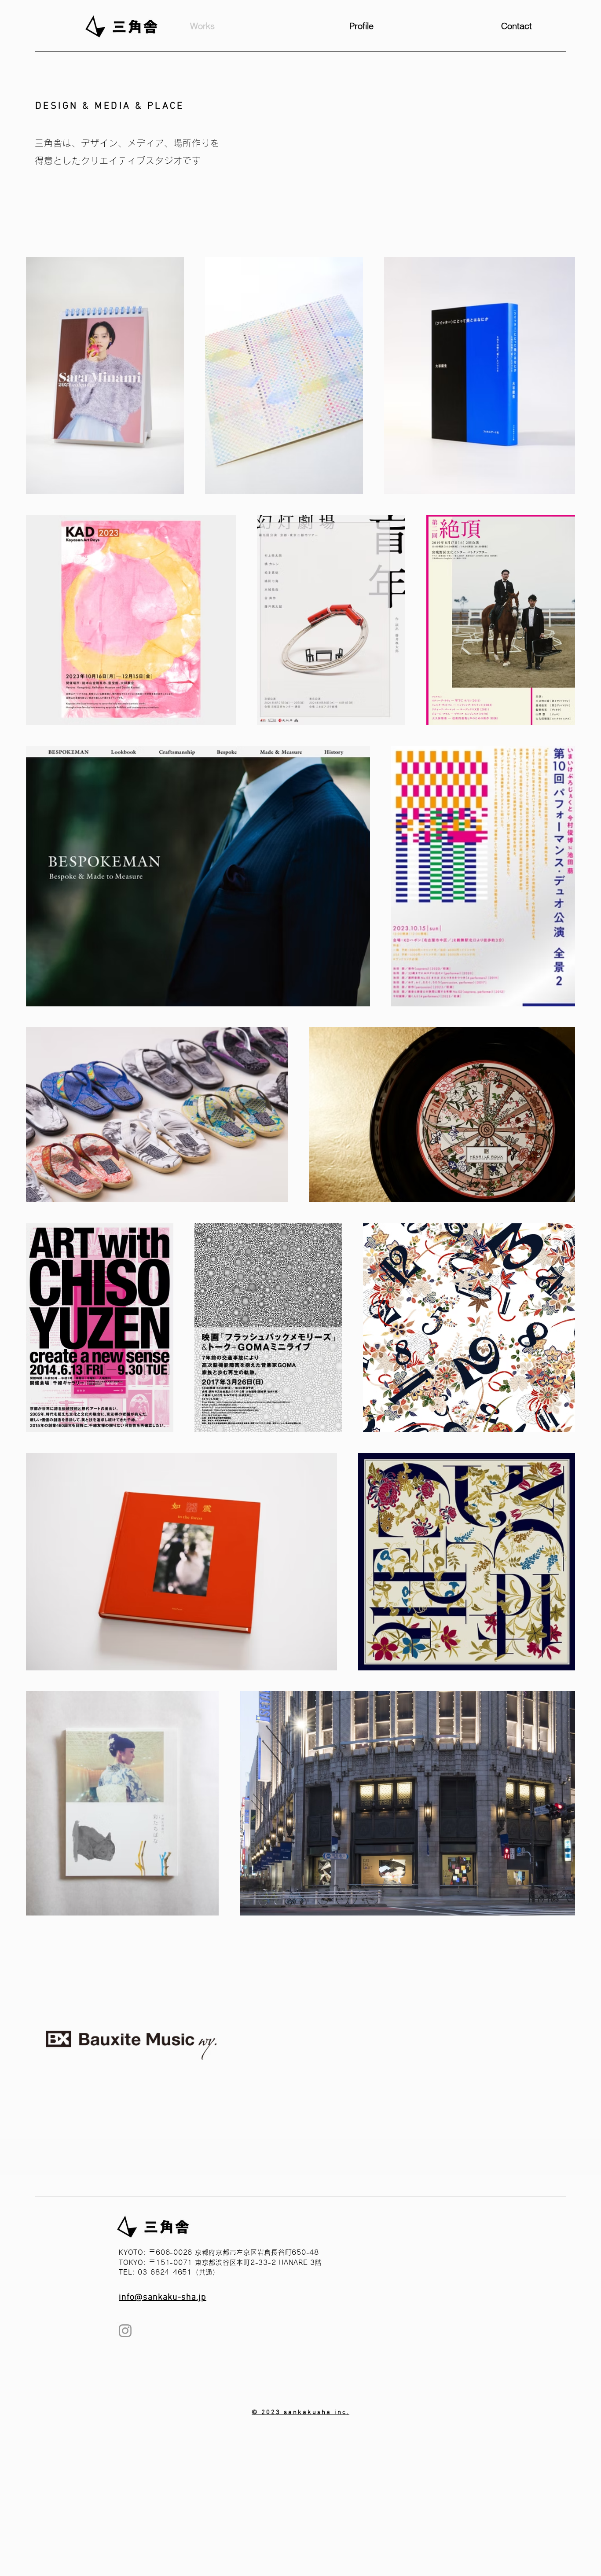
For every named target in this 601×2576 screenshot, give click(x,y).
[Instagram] (125, 2331)
